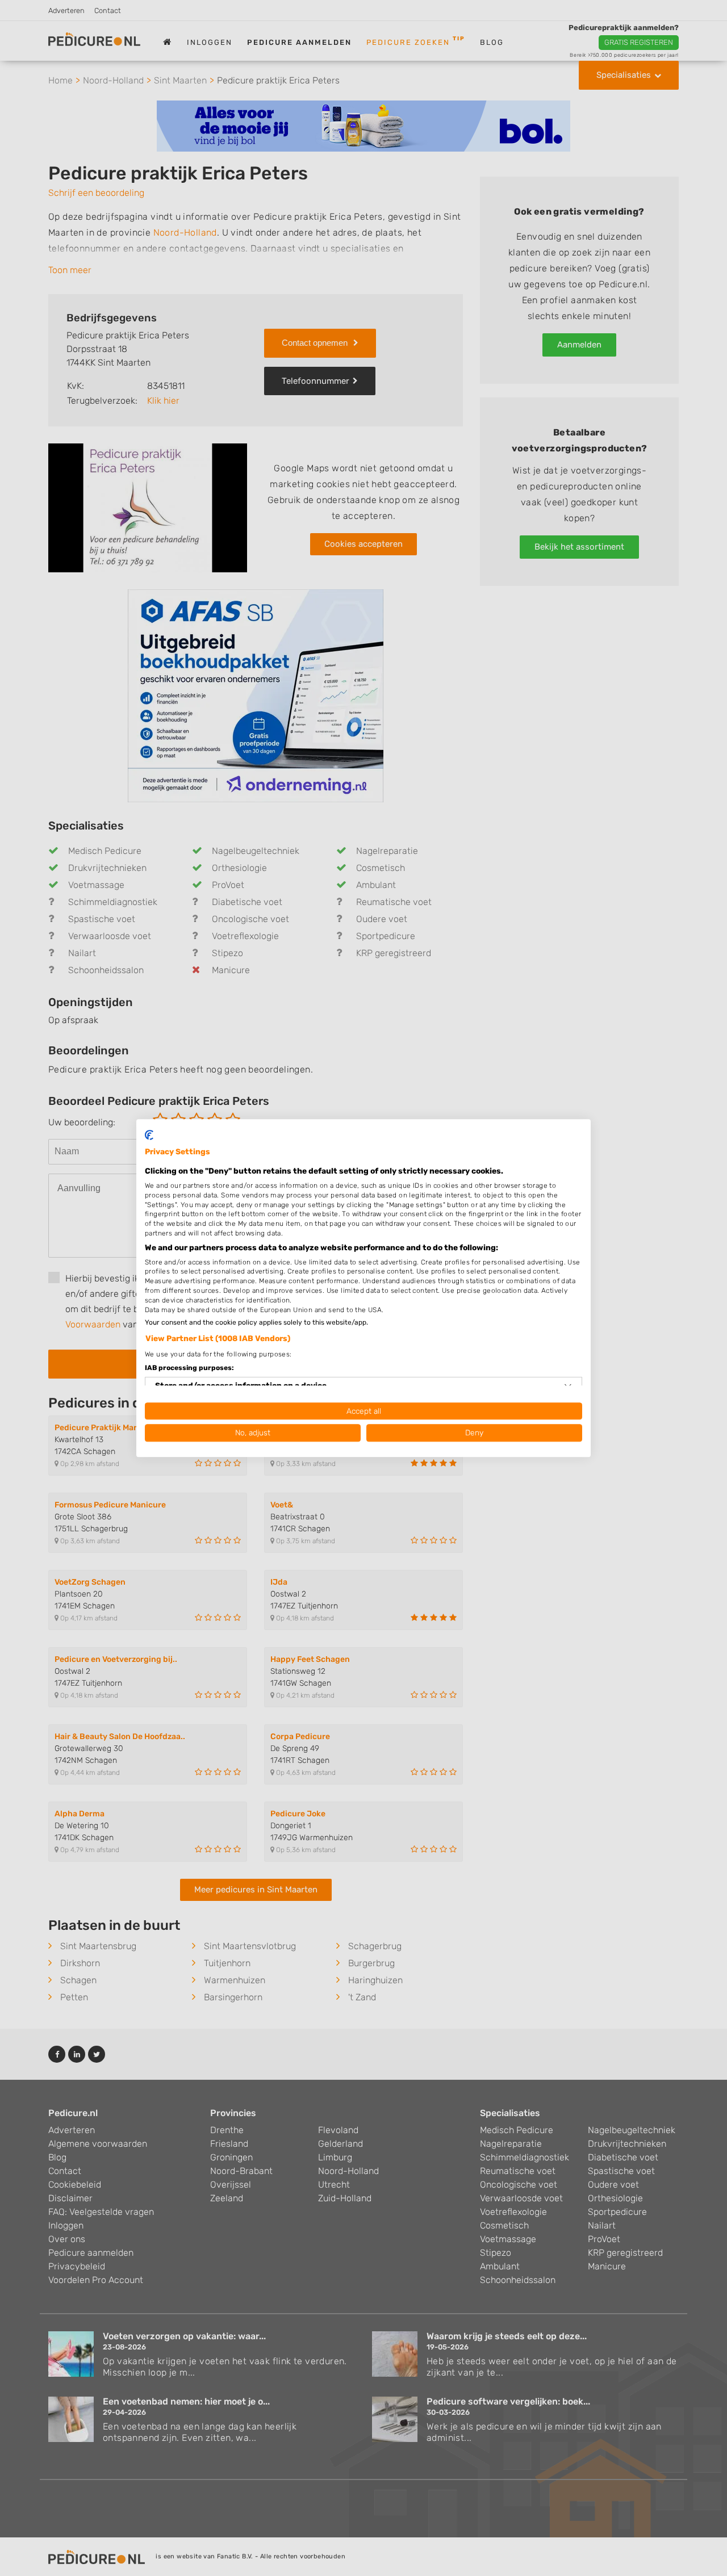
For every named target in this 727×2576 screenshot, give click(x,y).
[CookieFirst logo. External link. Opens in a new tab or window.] (149, 1135)
